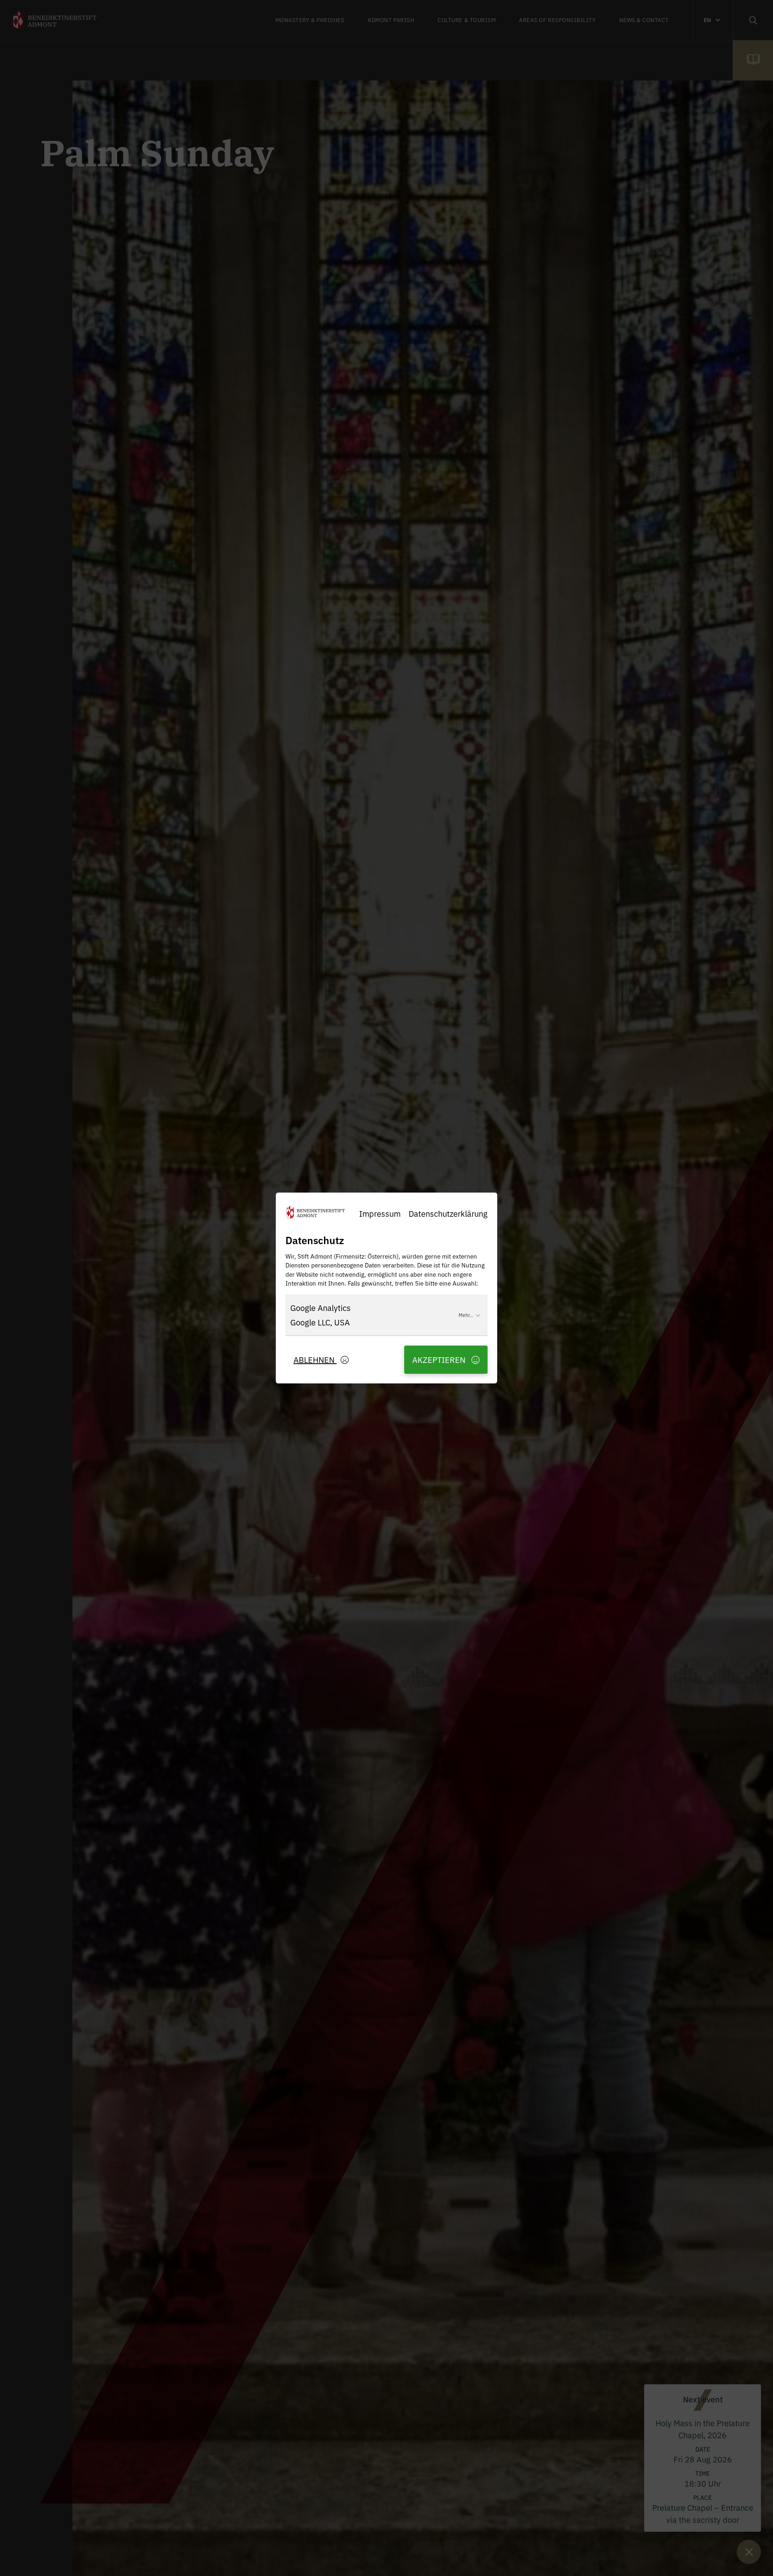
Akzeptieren (440, 1359)
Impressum (380, 1213)
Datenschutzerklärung (448, 1213)
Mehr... (466, 1315)
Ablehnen (315, 1359)
